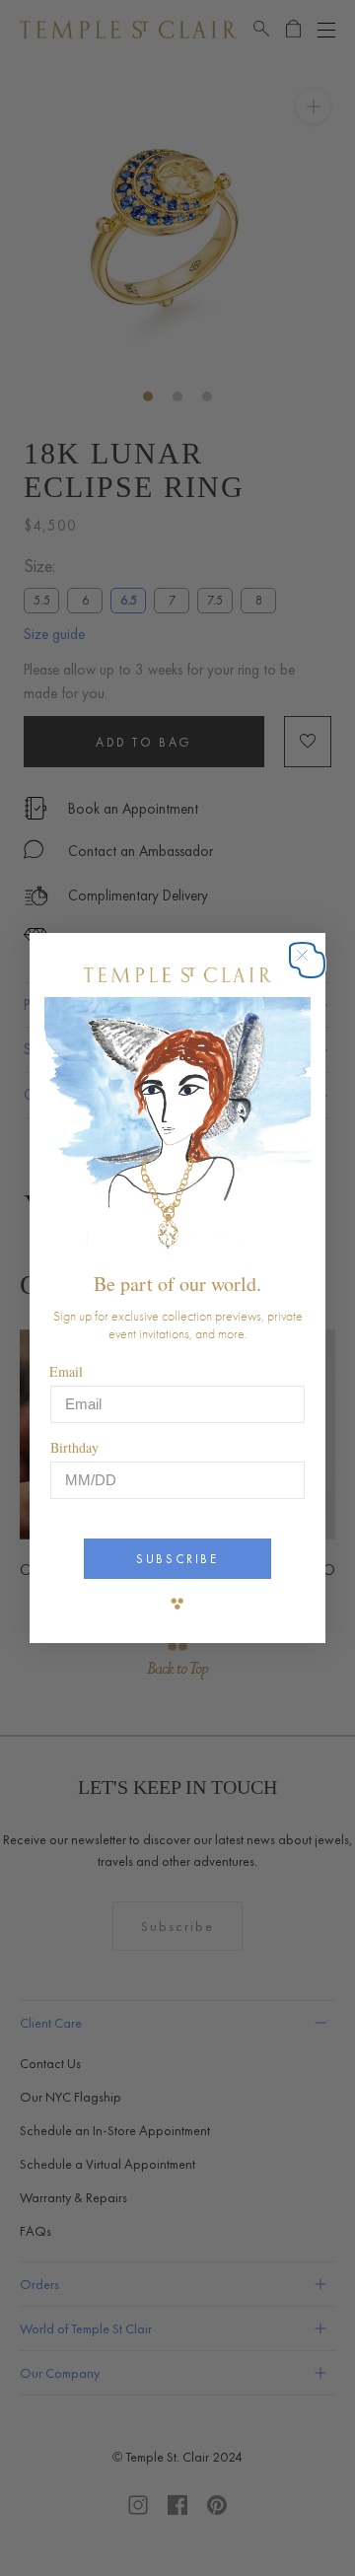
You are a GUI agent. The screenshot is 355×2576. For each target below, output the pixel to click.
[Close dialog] (312, 965)
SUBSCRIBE (177, 1559)
